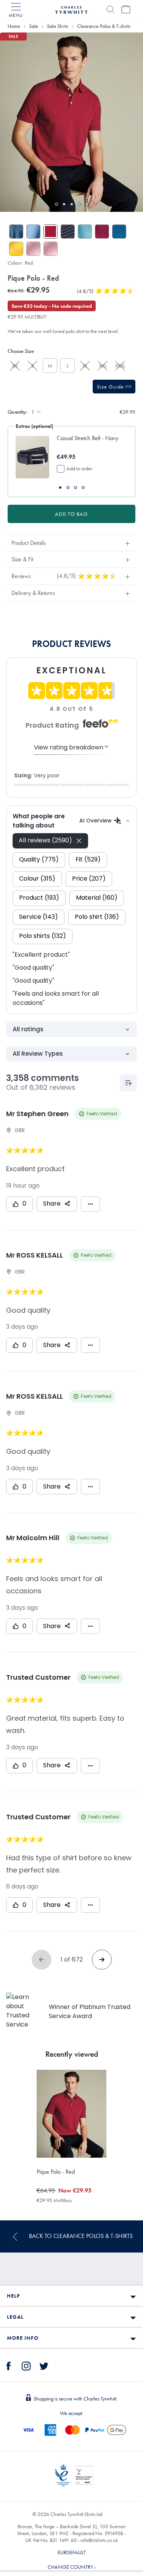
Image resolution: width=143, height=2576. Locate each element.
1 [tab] (56, 204)
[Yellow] (16, 249)
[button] (88, 442)
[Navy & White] (68, 232)
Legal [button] (15, 2317)
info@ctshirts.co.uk (99, 2540)
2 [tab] (64, 204)
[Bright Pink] (102, 232)
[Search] (111, 10)
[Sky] (33, 232)
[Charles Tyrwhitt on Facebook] (9, 2365)
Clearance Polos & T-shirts (104, 26)
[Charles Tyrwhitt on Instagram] (26, 2365)
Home (14, 26)
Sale (34, 26)
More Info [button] (23, 2338)
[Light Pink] (33, 249)
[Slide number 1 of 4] (32, 457)
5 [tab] (87, 204)
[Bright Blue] (119, 232)
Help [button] (13, 2296)
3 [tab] (72, 204)
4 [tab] (79, 204)
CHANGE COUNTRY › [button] (72, 2567)
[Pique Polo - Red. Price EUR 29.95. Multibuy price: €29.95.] (72, 2114)
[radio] (15, 366)
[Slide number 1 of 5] (71, 122)
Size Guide (111, 387)
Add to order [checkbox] (79, 468)
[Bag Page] (126, 10)
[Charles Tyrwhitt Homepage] (71, 9)
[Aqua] (85, 232)
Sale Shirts (58, 26)
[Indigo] (16, 232)
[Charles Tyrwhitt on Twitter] (44, 2365)
